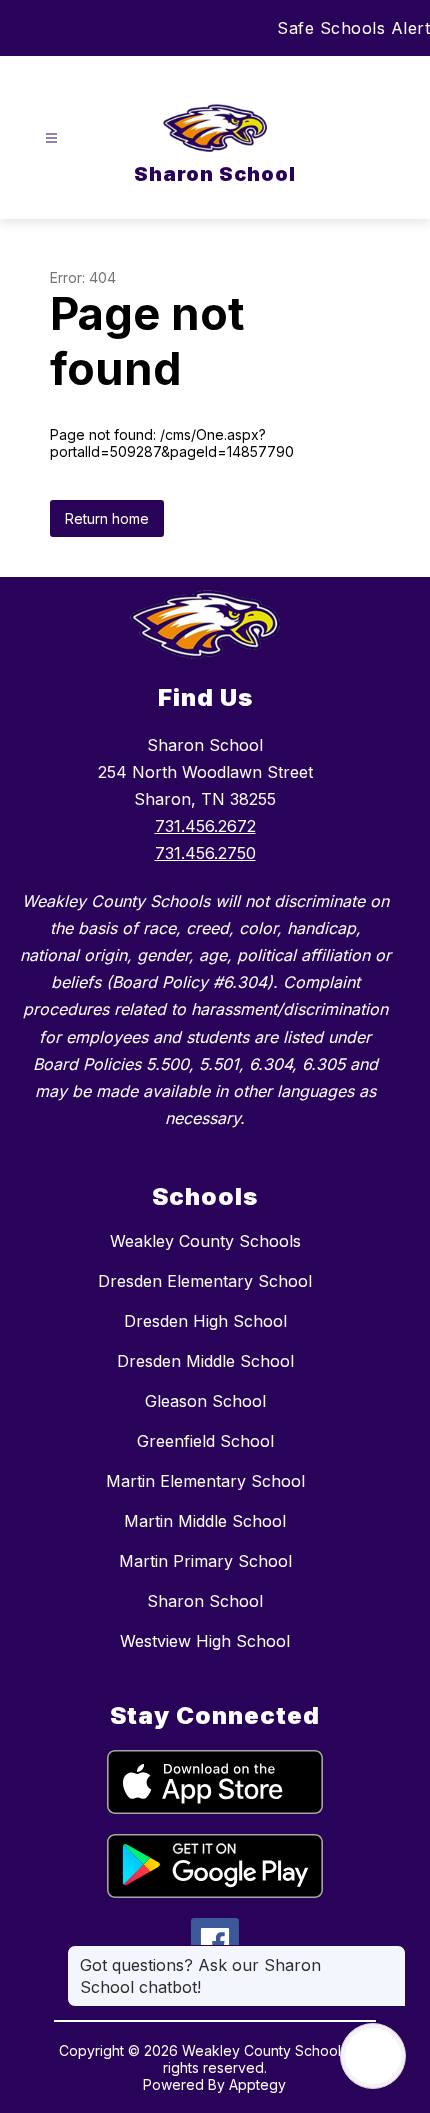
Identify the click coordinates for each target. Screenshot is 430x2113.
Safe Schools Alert (353, 28)
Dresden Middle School (205, 1361)
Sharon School (205, 1601)
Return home (107, 518)
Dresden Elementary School (205, 1281)
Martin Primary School (205, 1561)
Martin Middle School (205, 1521)
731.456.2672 (205, 826)
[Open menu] (51, 138)
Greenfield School (205, 1441)
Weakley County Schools (205, 1241)
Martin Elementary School (205, 1481)
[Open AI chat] (373, 2056)
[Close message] (390, 1955)
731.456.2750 (205, 853)
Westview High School (205, 1641)
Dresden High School (205, 1321)
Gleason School (205, 1401)
